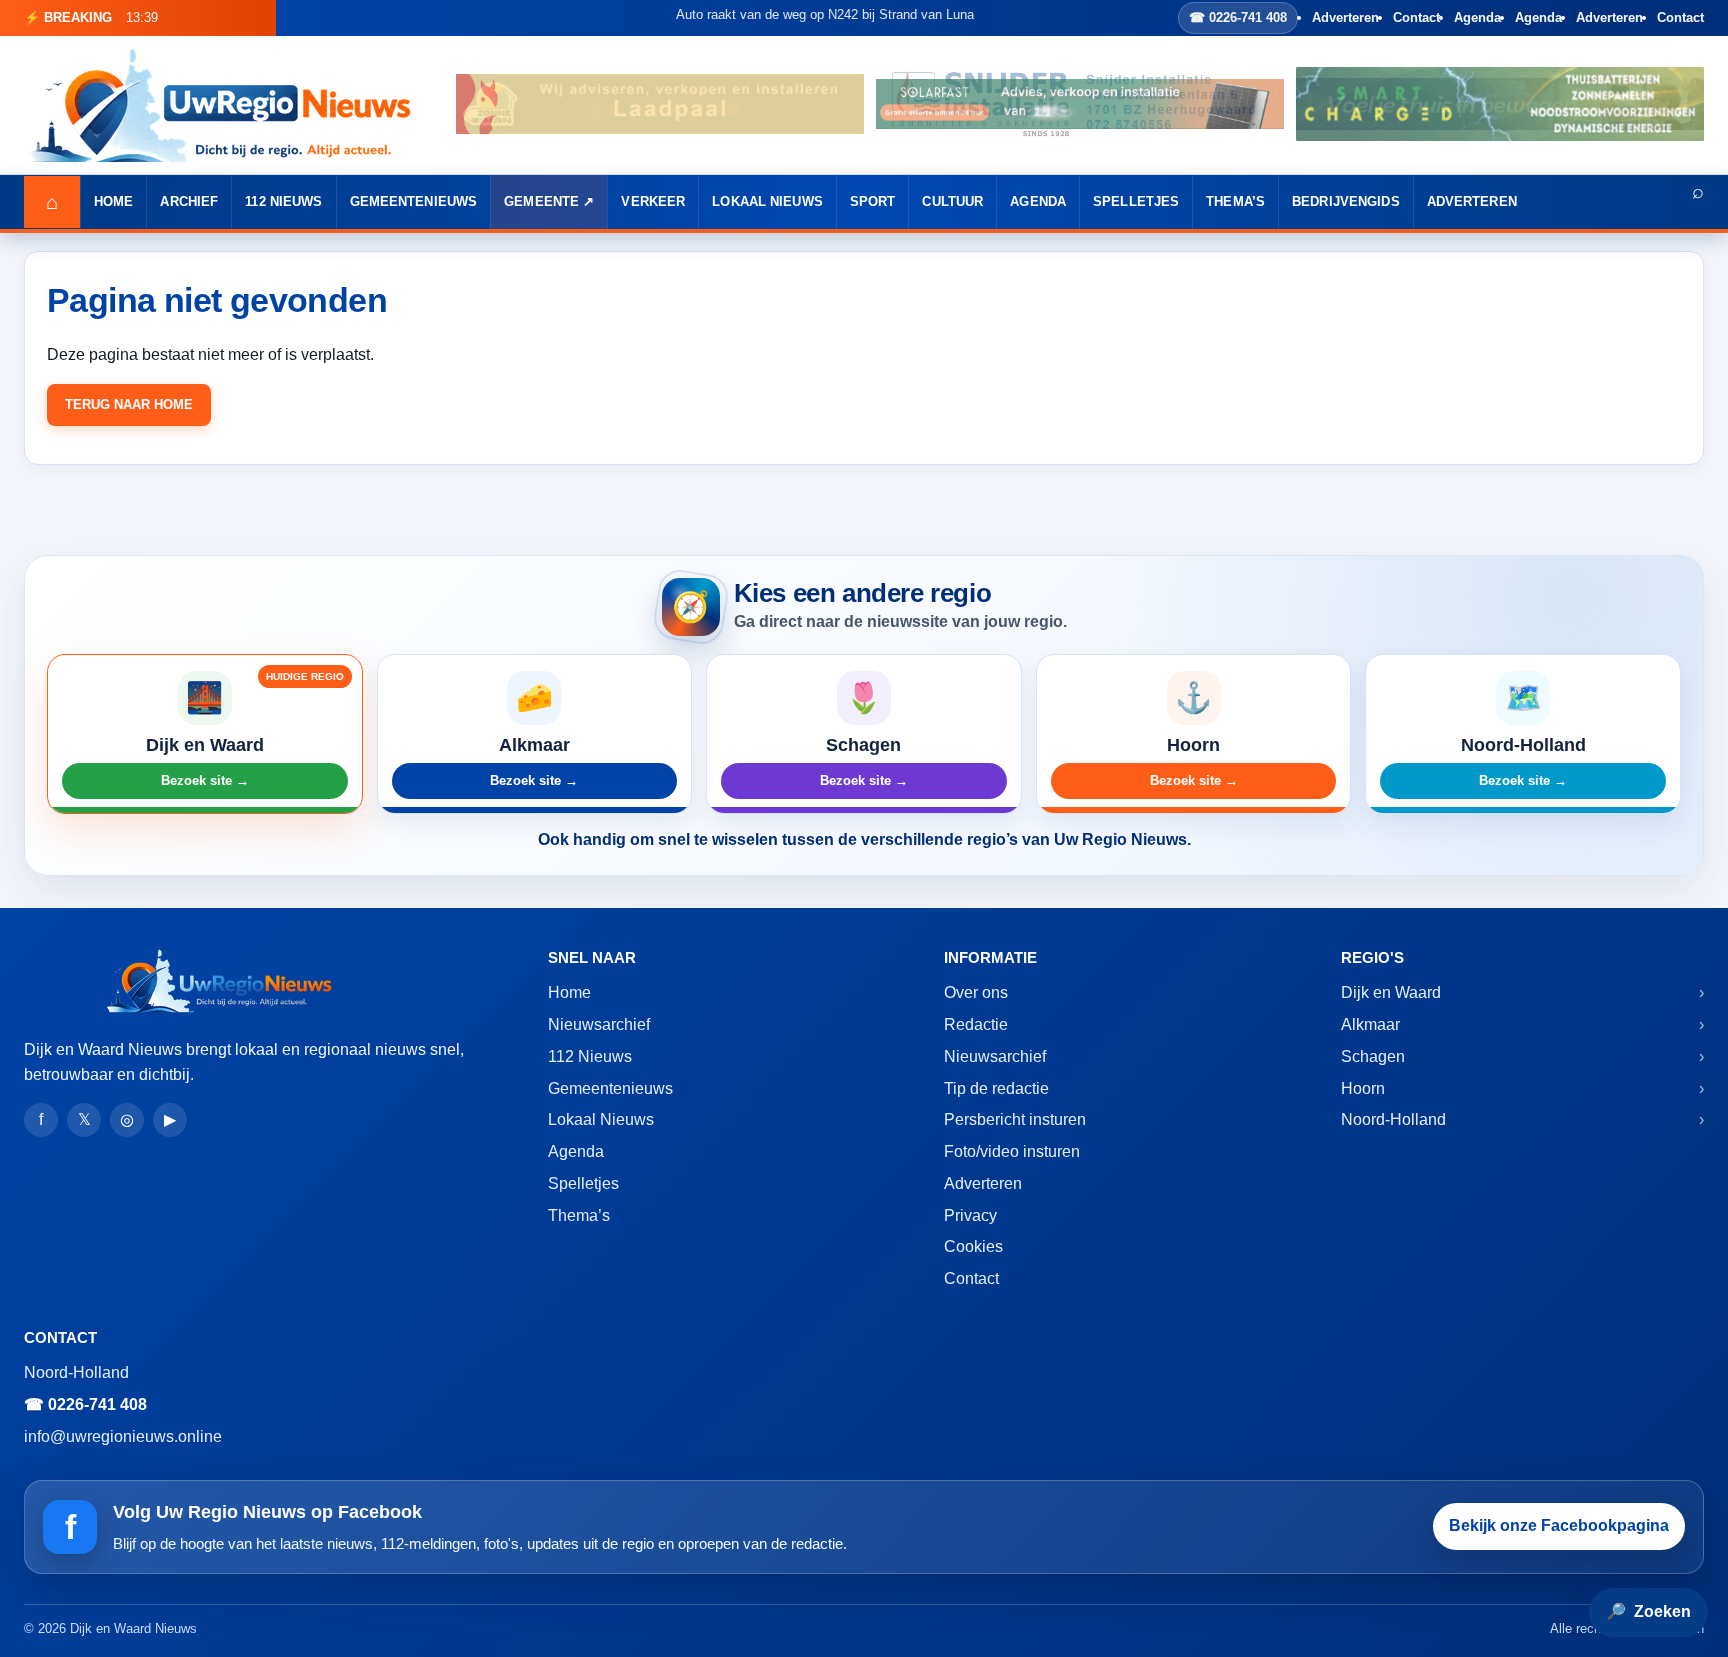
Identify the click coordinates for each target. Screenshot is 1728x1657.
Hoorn (1363, 1088)
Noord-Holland (1393, 1119)
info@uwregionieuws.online (123, 1436)
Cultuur (952, 201)
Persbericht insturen (1015, 1119)
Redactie (976, 1024)
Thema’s (1235, 201)
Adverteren (1345, 17)
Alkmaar (1370, 1024)
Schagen (1373, 1056)
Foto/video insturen (1012, 1151)
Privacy (970, 1215)
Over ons (976, 992)
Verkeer (653, 201)
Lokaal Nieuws (767, 201)
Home (113, 201)
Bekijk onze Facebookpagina (1559, 1525)
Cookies (973, 1246)
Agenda (1477, 17)
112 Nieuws (283, 201)
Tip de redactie (996, 1088)
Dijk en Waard (1391, 992)
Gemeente (541, 201)
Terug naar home (129, 404)
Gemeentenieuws (414, 201)
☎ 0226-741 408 (1238, 17)
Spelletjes (1136, 201)
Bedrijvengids (1346, 201)
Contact (1416, 17)
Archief (189, 201)
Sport (873, 201)
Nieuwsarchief (599, 1024)
